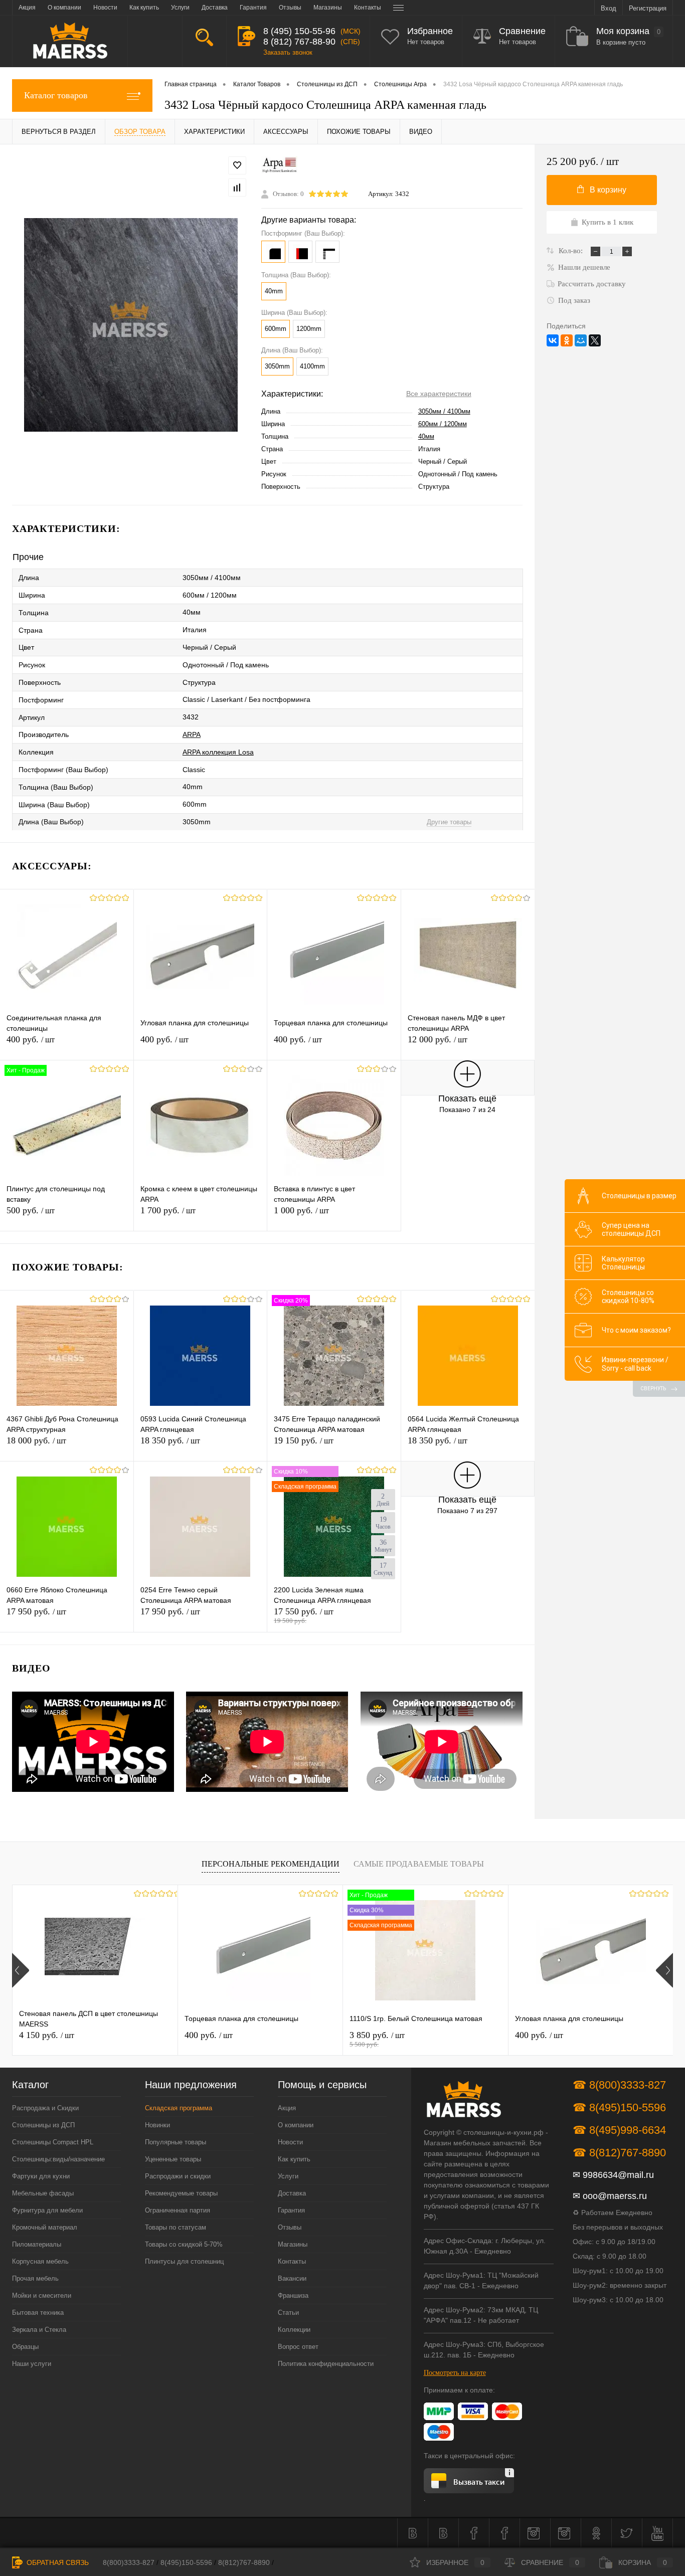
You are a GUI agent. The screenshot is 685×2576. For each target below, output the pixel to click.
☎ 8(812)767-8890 (619, 2153)
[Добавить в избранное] (237, 165)
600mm (276, 329)
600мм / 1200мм (443, 424)
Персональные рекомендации (271, 1864)
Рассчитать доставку (592, 284)
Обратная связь (57, 2562)
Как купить (294, 2159)
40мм (426, 436)
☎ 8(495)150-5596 (619, 2107)
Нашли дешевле (584, 267)
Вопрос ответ (298, 2347)
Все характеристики (439, 394)
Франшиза (293, 2295)
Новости (290, 2142)
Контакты (292, 2261)
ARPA (192, 734)
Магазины (293, 2244)
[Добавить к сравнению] (237, 188)
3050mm (277, 366)
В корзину (608, 190)
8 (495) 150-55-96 (299, 31)
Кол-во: (572, 251)
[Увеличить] (131, 325)
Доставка (292, 2193)
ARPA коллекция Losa (218, 752)
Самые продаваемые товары (419, 1864)
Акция (287, 2108)
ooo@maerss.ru (615, 2196)
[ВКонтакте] (553, 340)
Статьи (288, 2313)
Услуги (288, 2176)
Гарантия (291, 2210)
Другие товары (449, 822)
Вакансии (292, 2278)
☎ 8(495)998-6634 (619, 2130)
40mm (274, 291)
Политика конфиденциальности (326, 2364)
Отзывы (290, 2227)
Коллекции (294, 2330)
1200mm (309, 329)
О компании (296, 2125)
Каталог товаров (56, 95)
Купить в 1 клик (608, 222)
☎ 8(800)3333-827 (619, 2085)
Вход (609, 8)
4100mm (312, 366)
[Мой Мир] (581, 340)
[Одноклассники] (567, 340)
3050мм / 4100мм (444, 411)
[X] (595, 340)
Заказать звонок (288, 52)
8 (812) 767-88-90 (299, 42)
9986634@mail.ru (618, 2175)
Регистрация (648, 8)
